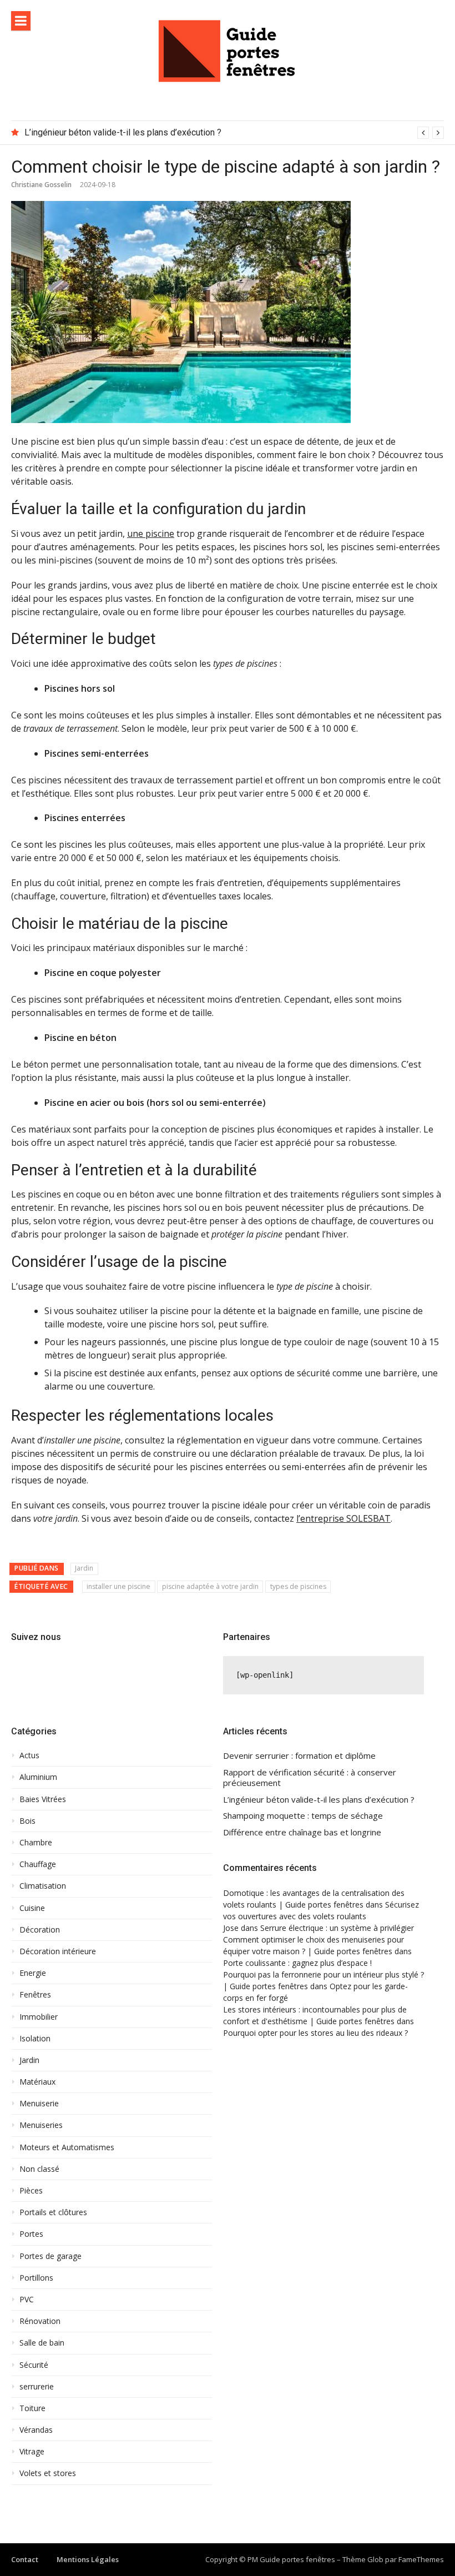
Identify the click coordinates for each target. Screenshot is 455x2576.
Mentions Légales (88, 2559)
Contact (25, 2559)
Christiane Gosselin (41, 185)
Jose (231, 1928)
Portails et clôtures (53, 2212)
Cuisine (32, 1908)
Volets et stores (48, 2473)
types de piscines (298, 1586)
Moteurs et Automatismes (67, 2147)
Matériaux (37, 2082)
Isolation (35, 2039)
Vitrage (32, 2452)
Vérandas (36, 2430)
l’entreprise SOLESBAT (343, 1518)
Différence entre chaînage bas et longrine (302, 1832)
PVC (27, 2300)
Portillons (36, 2278)
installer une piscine (118, 1586)
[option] (234, 133)
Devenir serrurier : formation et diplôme (299, 1756)
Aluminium (38, 1777)
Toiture (32, 2408)
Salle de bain (42, 2343)
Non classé (39, 2169)
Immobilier (39, 2017)
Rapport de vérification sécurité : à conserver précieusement (310, 1778)
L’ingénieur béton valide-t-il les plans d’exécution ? (123, 132)
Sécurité (34, 2365)
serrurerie (37, 2387)
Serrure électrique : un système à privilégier (337, 1928)
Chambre (36, 1843)
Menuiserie (39, 2104)
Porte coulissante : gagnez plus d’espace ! (297, 1963)
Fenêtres (35, 1995)
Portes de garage (50, 2256)
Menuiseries (41, 2125)
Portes (31, 2234)
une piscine (151, 534)
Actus (29, 1755)
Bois (27, 1821)
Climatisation (43, 1886)
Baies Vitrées (43, 1799)
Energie (33, 1973)
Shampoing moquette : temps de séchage (303, 1816)
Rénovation (40, 2321)
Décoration (40, 1930)
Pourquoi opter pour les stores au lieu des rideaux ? (315, 2033)
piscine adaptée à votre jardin (210, 1586)
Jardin (84, 1568)
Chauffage (38, 1864)
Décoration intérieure (58, 1951)
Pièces (31, 2191)
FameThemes (421, 2559)
